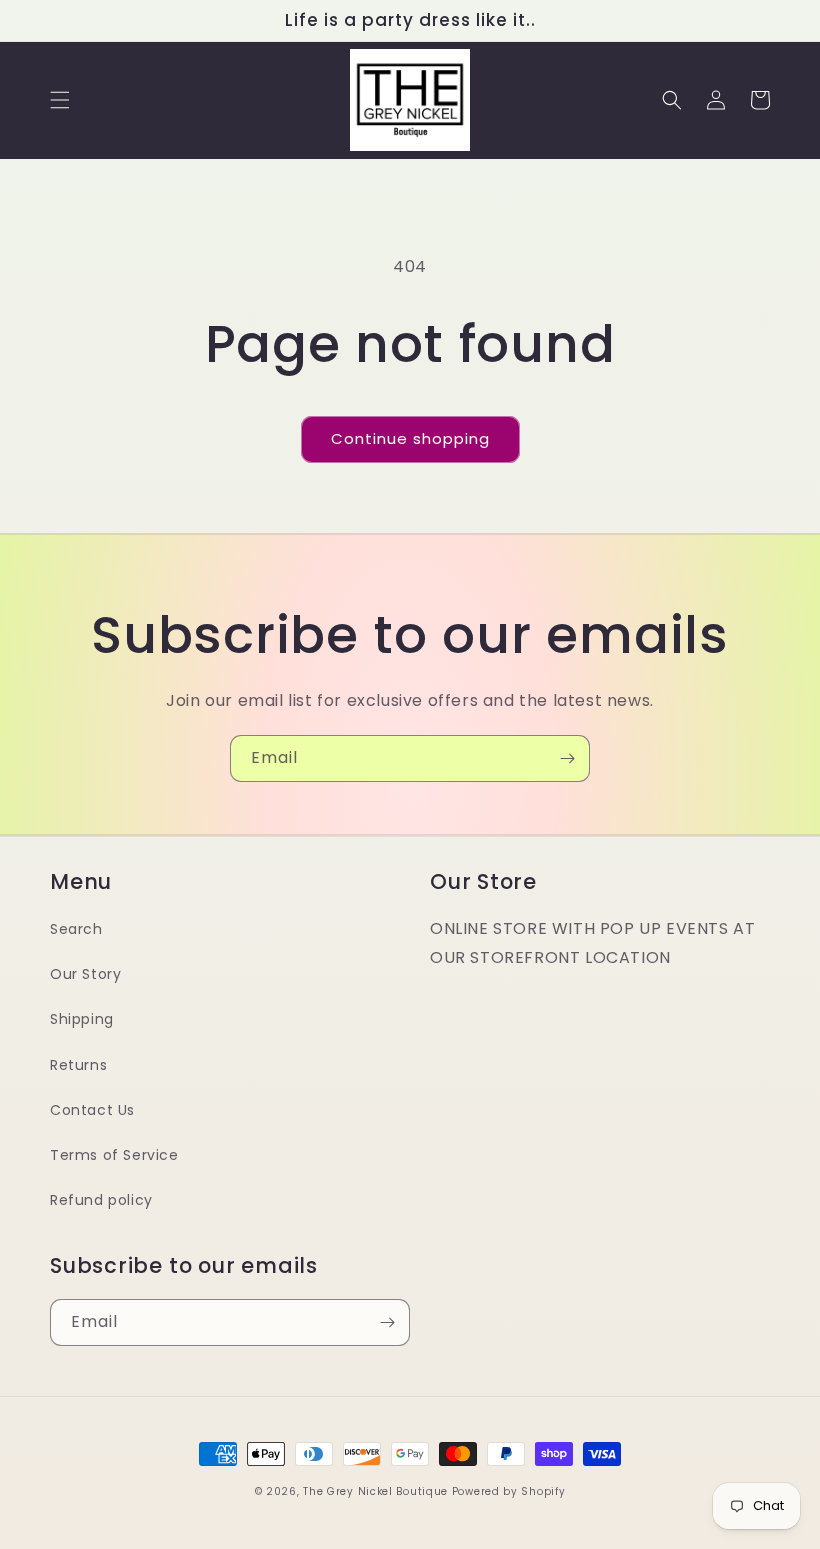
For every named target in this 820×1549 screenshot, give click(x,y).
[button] (60, 100)
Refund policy (101, 1200)
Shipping (82, 1019)
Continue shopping (410, 438)
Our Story (85, 974)
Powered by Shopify (509, 1491)
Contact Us (92, 1110)
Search (76, 929)
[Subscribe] (567, 758)
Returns (78, 1065)
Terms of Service (114, 1155)
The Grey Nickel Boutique (375, 1491)
